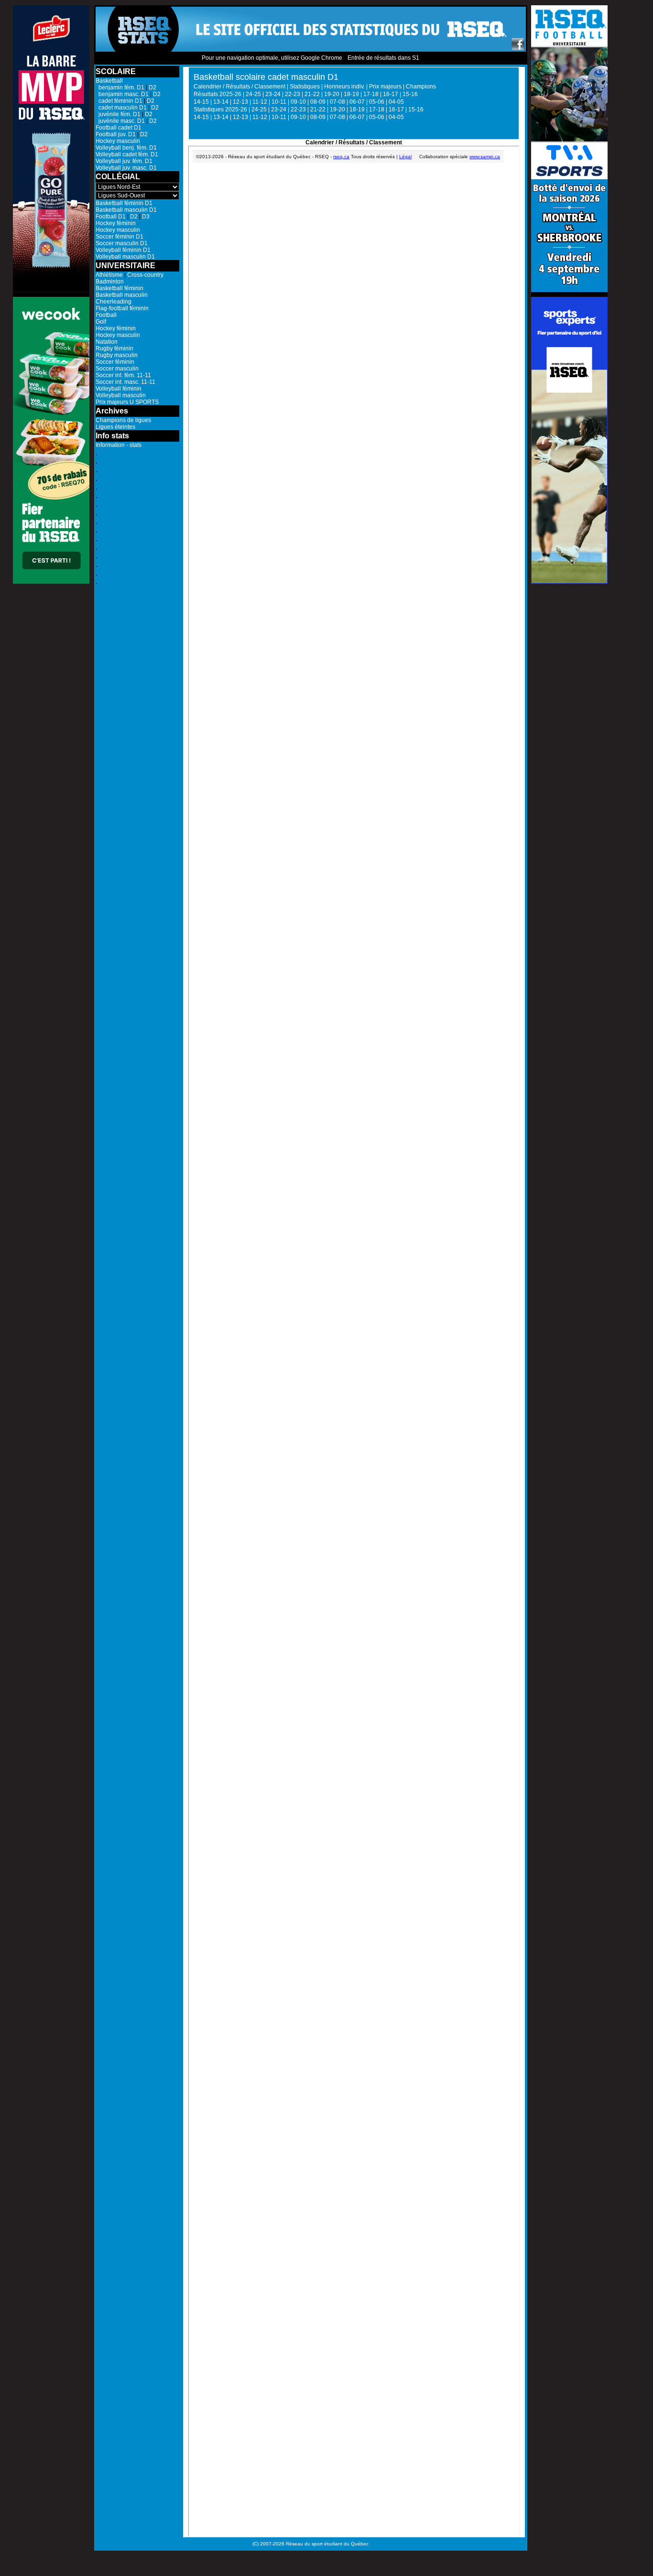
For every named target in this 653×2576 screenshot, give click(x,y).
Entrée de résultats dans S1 (383, 58)
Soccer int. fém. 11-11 (123, 375)
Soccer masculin (117, 369)
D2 (152, 87)
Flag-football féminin (122, 308)
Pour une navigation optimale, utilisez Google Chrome (272, 58)
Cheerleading (114, 302)
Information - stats (119, 445)
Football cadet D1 (119, 128)
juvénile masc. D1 (120, 121)
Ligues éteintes (115, 427)
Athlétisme (109, 275)
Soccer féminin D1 (120, 237)
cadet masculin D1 (121, 108)
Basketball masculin (122, 295)
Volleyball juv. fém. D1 (124, 161)
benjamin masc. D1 (122, 94)
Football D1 (111, 217)
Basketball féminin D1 (124, 203)
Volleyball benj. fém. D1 (126, 148)
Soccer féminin (115, 362)
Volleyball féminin (119, 389)
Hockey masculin (118, 141)
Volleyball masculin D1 (125, 257)
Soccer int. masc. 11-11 (125, 382)
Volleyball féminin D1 (123, 250)
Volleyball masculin (121, 395)
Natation (107, 342)
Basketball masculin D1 (126, 210)
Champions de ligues (123, 420)
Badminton (110, 282)
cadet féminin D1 (119, 101)
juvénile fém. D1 (118, 114)
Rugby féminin (114, 348)
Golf (101, 322)
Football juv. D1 (116, 134)
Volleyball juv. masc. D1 (126, 168)
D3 (146, 217)
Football (106, 315)
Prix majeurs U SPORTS (127, 402)
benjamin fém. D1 (120, 87)
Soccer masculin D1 (122, 243)
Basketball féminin (120, 288)
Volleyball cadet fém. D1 (127, 154)
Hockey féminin (116, 223)
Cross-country (145, 275)
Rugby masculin (117, 355)
